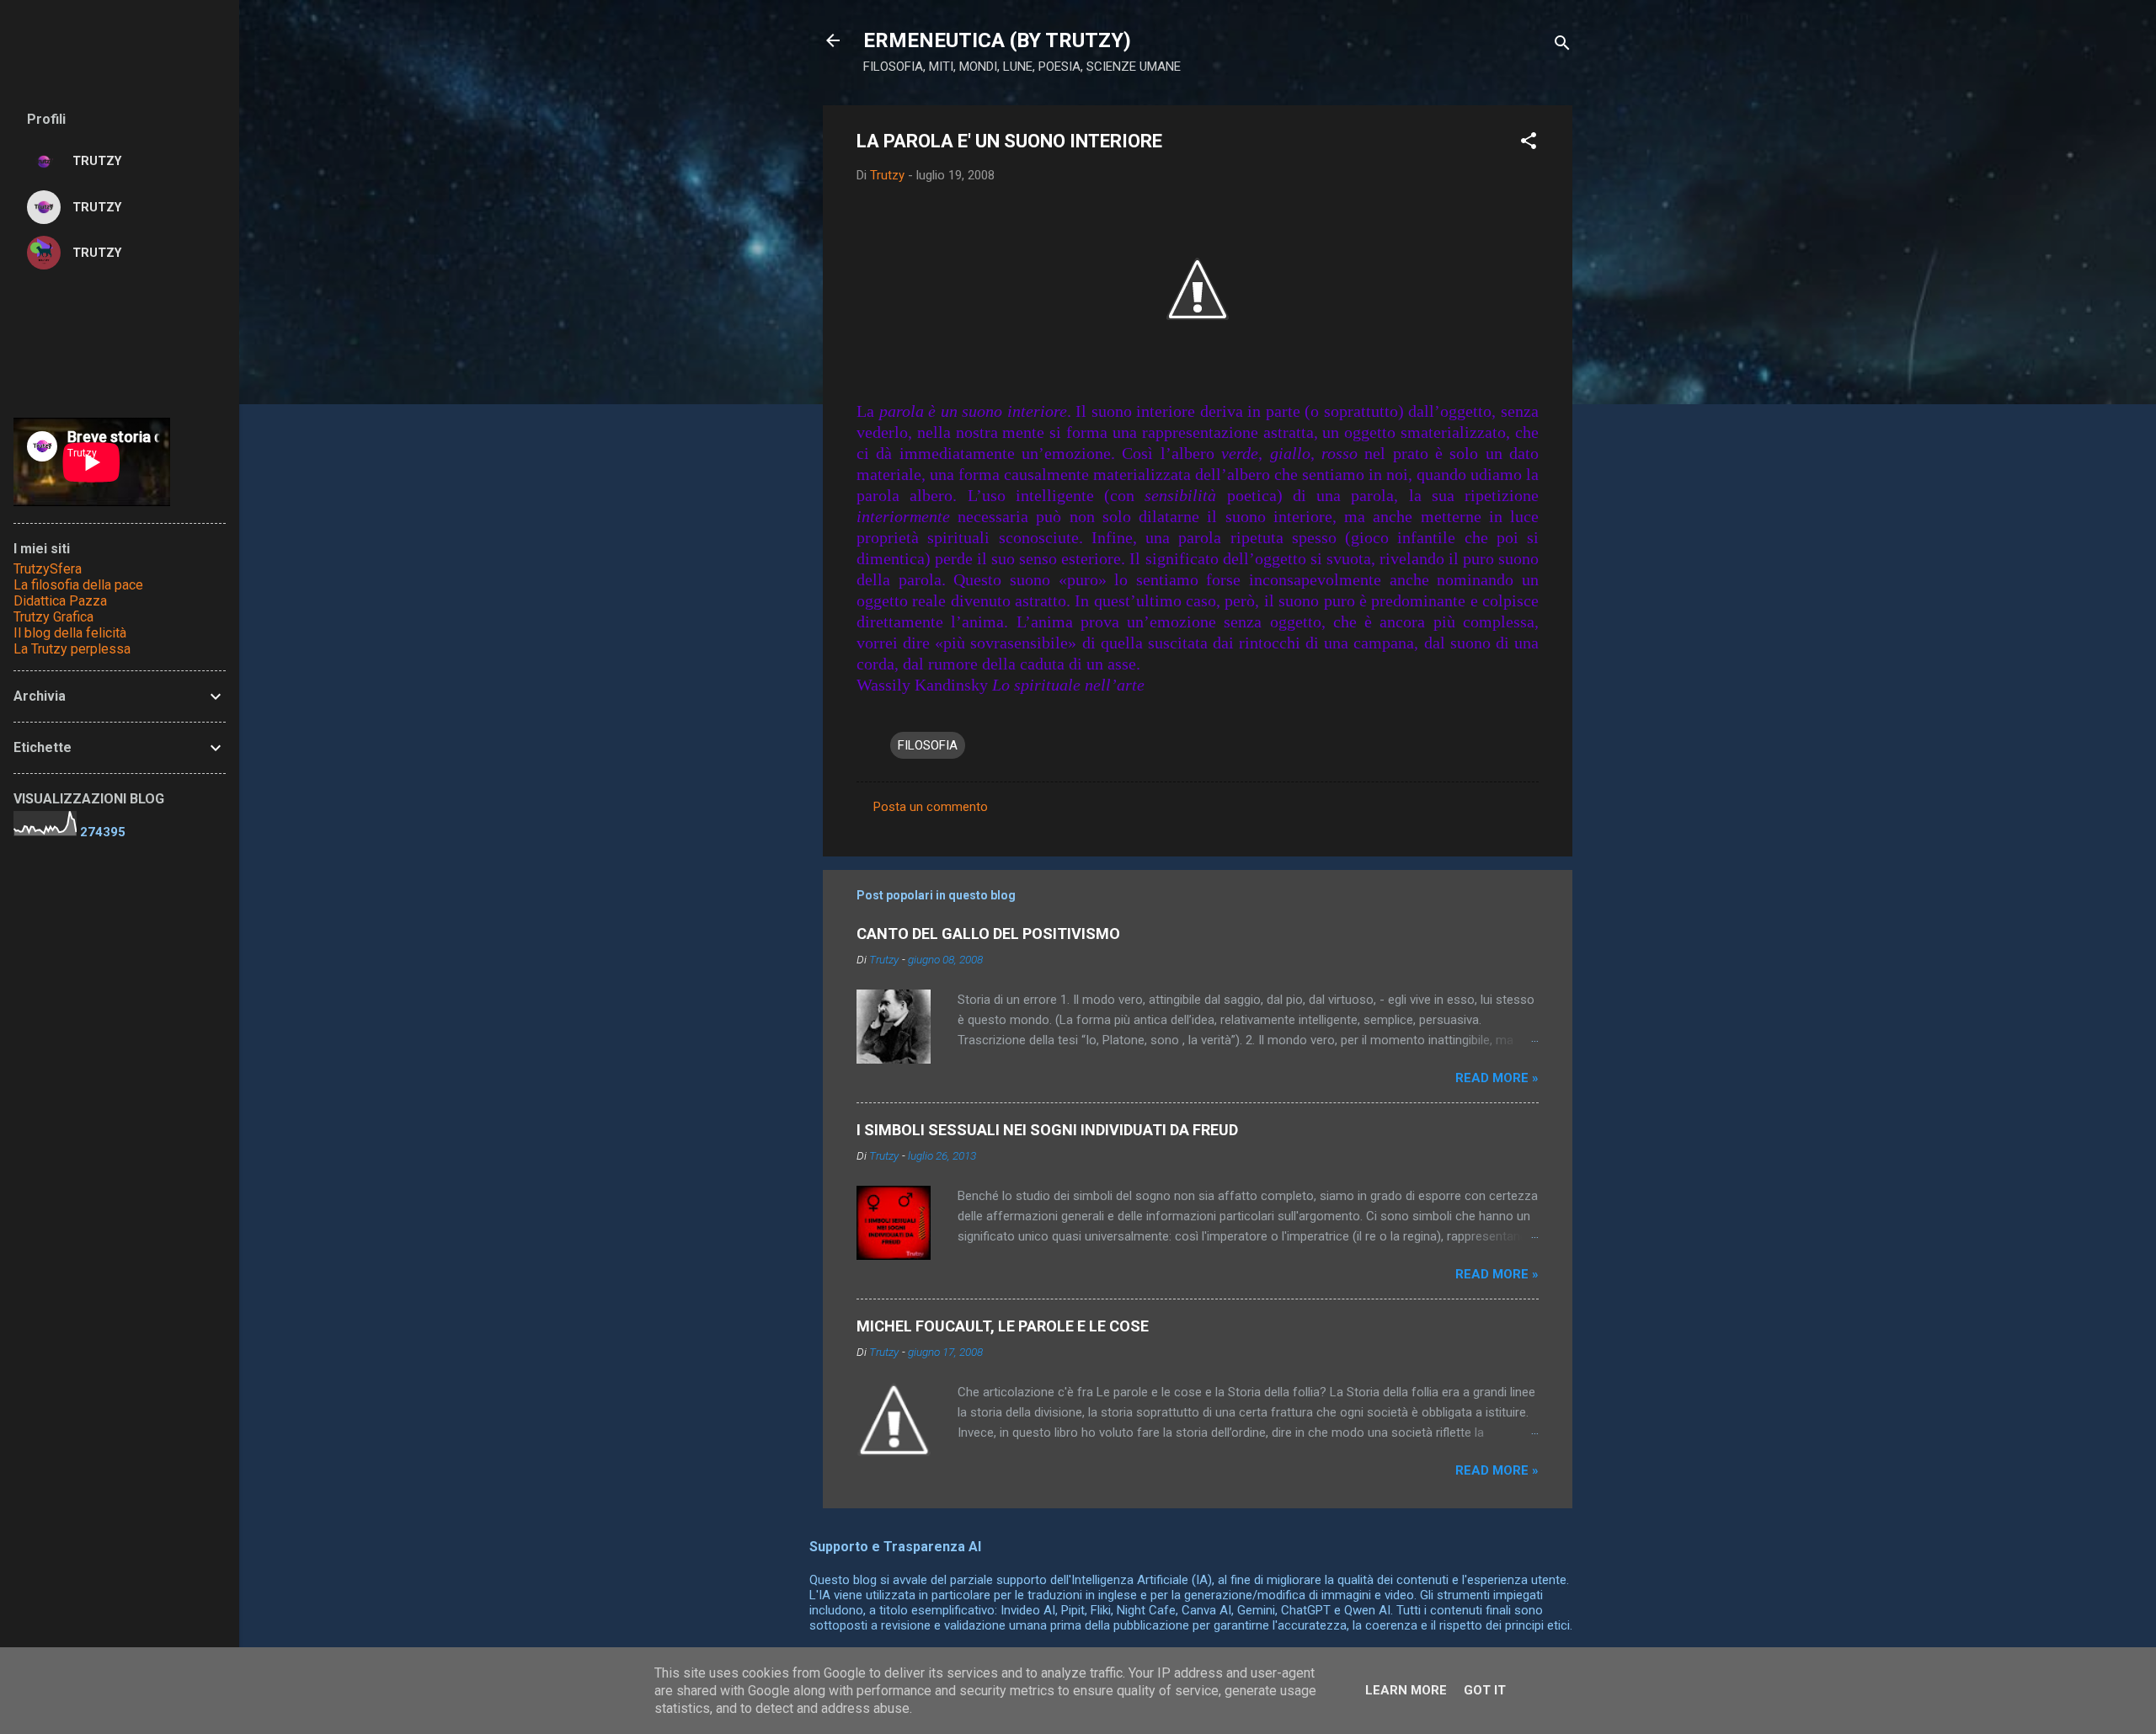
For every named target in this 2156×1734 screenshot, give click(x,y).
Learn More (1406, 1690)
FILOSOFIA (928, 745)
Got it (1485, 1690)
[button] (1529, 144)
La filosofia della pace (78, 585)
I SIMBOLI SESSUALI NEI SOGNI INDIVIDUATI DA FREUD (1047, 1130)
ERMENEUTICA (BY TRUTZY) (997, 40)
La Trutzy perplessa (72, 649)
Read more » (1497, 1078)
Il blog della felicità (70, 633)
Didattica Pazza (60, 601)
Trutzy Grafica (53, 617)
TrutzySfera (48, 569)
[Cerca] (1562, 46)
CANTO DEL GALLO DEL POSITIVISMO (988, 934)
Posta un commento (931, 807)
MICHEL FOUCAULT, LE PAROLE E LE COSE (1003, 1326)
